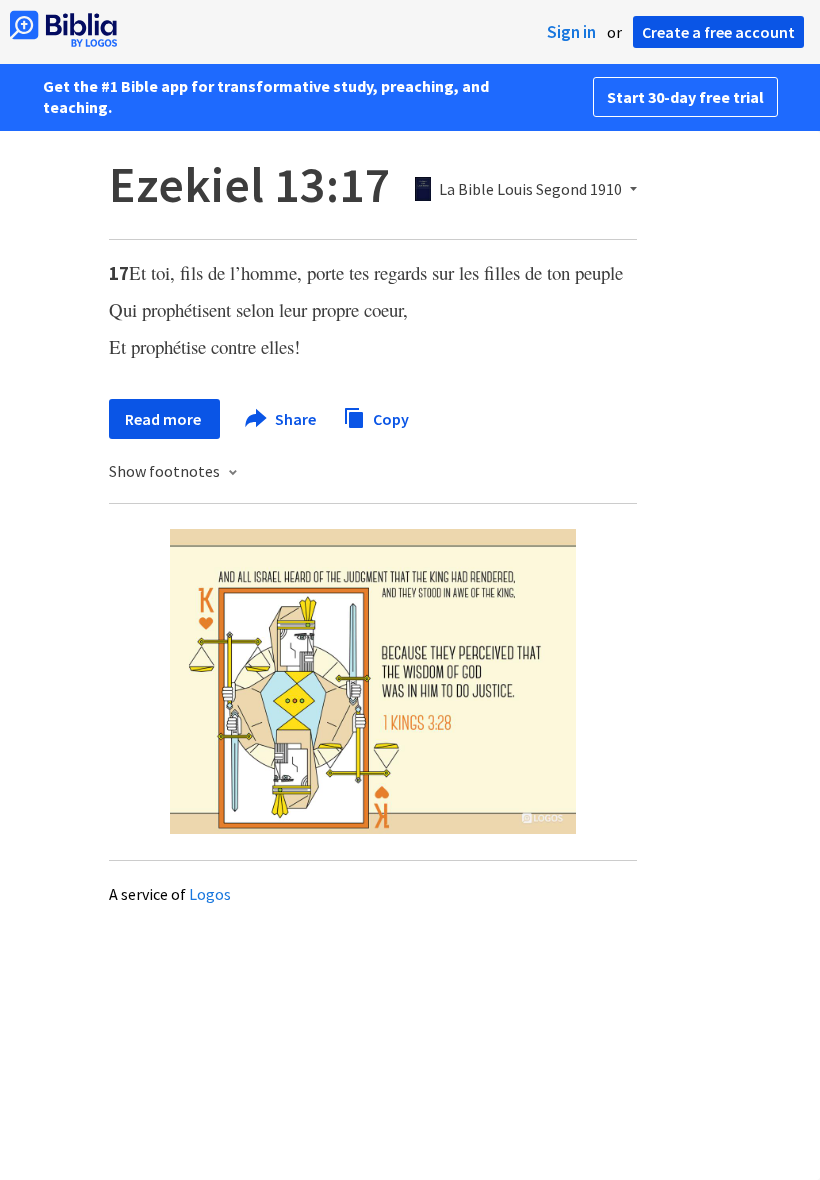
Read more (164, 419)
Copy (389, 418)
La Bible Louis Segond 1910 (530, 190)
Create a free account (718, 32)
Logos (210, 894)
